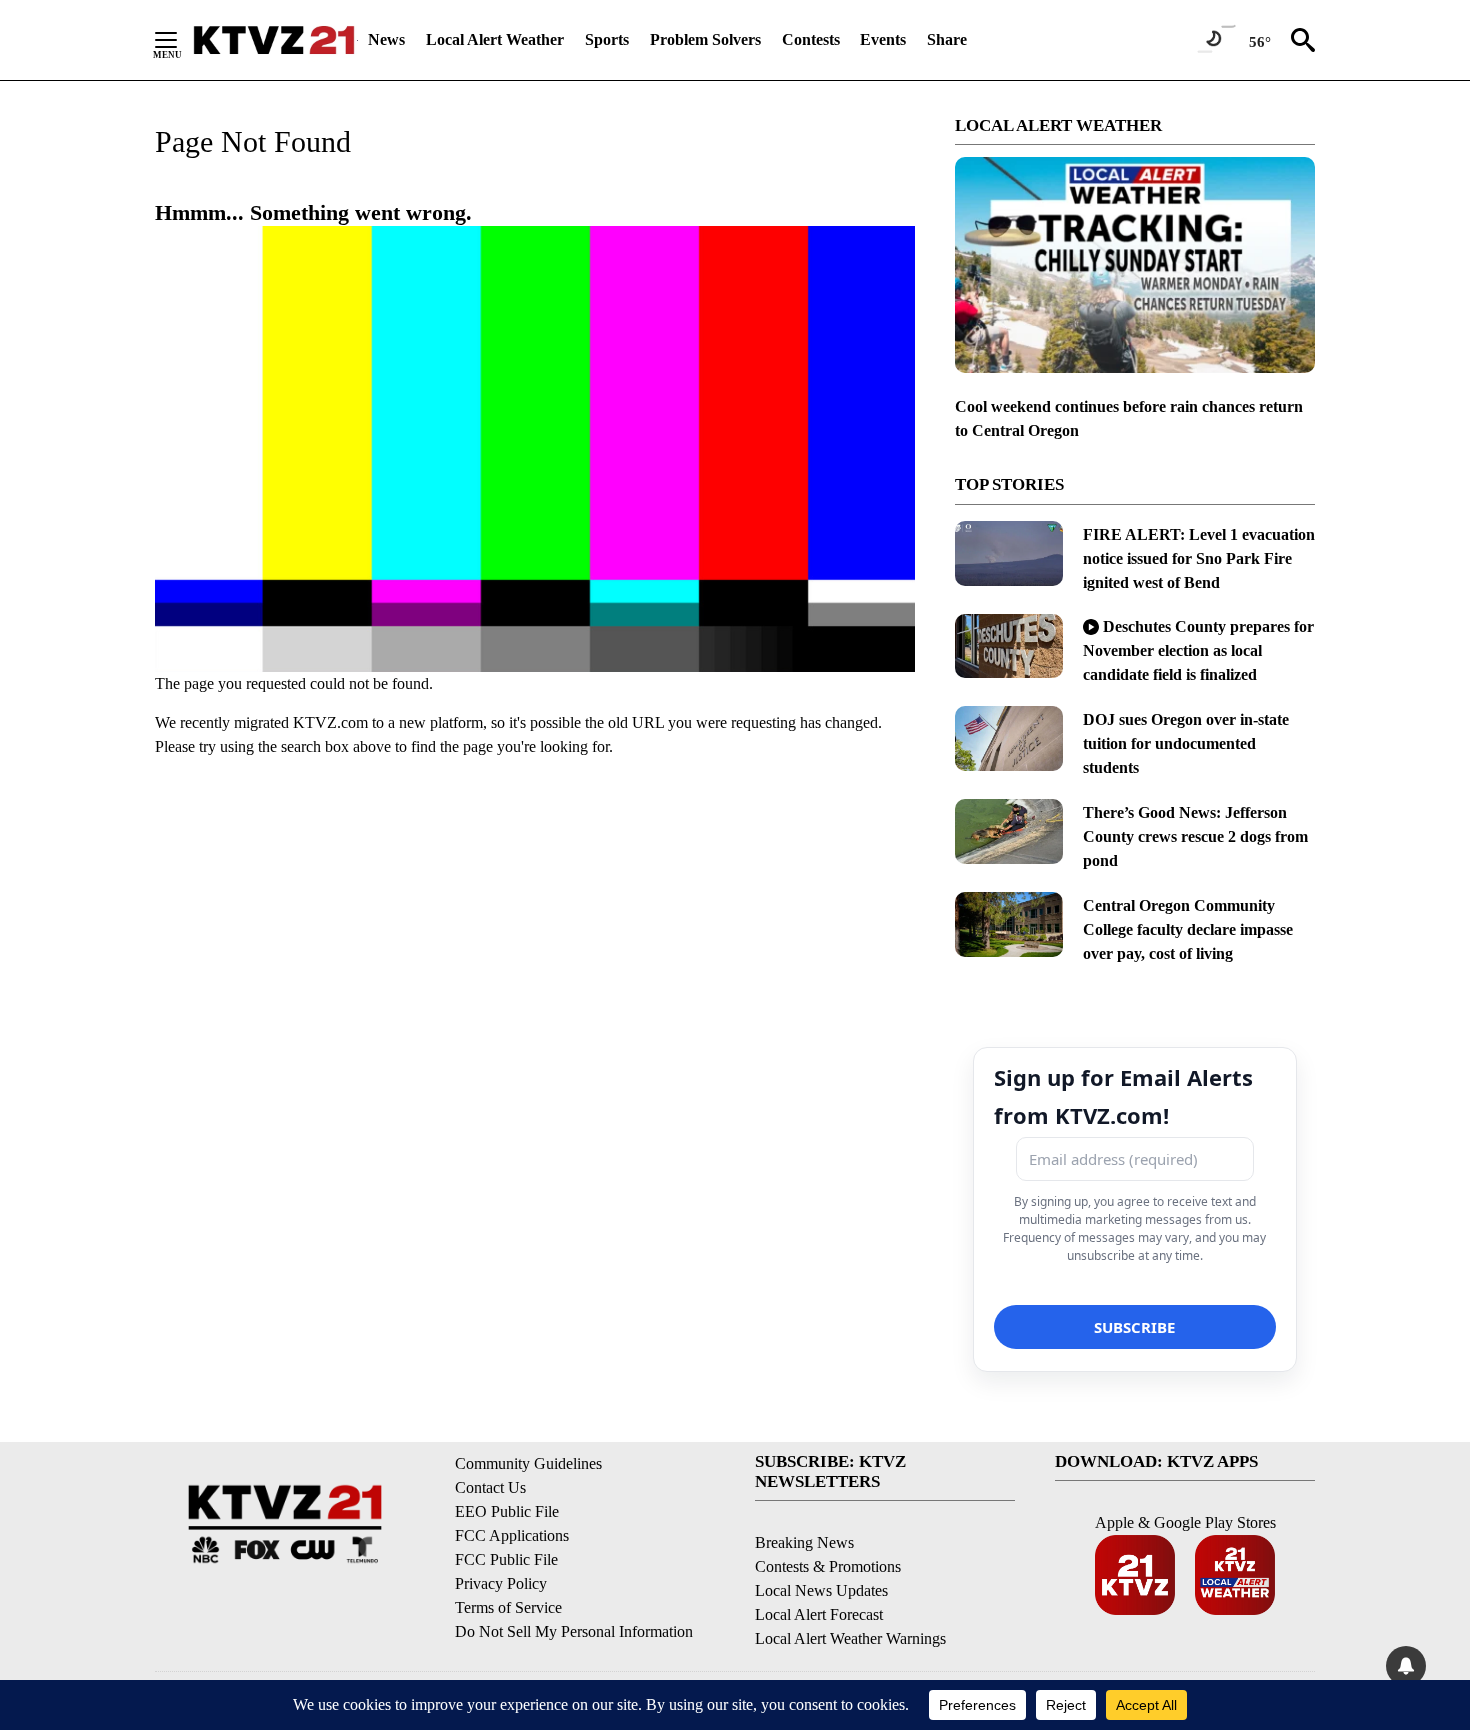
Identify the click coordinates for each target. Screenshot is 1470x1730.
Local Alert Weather (495, 39)
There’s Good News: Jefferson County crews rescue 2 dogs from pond (1195, 836)
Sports (607, 39)
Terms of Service (508, 1607)
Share (947, 39)
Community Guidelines (528, 1463)
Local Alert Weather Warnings (850, 1638)
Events (883, 39)
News (386, 39)
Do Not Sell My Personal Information (574, 1631)
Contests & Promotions (828, 1566)
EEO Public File (507, 1511)
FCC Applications (512, 1535)
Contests (811, 39)
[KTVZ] (274, 40)
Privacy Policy (501, 1583)
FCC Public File (506, 1559)
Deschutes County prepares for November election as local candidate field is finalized (1198, 650)
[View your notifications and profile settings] (1406, 1666)
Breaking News (804, 1542)
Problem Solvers (705, 39)
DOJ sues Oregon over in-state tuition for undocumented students (1186, 743)
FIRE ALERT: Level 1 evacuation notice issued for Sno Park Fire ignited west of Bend (1199, 558)
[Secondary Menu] (181, 40)
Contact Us (490, 1487)
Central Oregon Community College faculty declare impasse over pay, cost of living (1188, 929)
